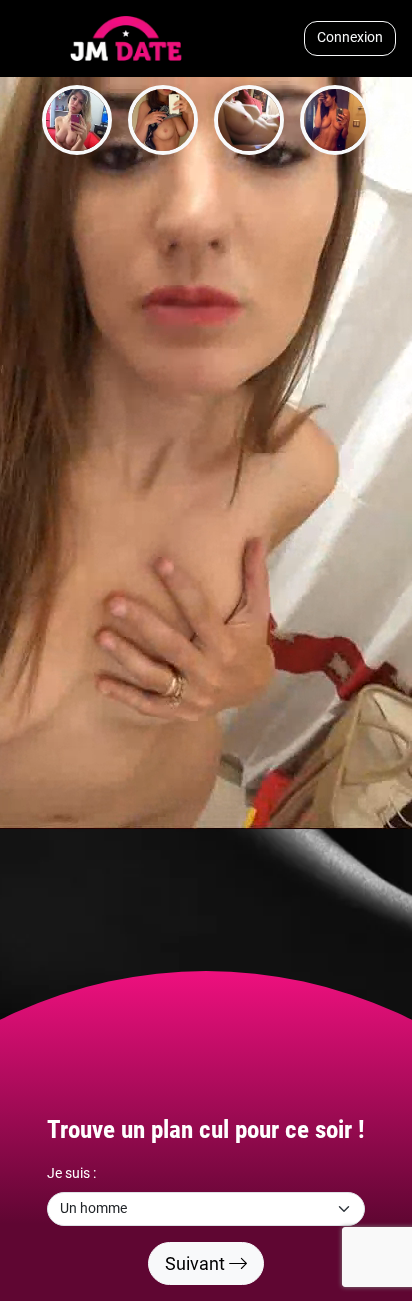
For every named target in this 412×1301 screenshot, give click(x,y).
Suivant (197, 1263)
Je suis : (71, 1173)
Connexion (350, 37)
